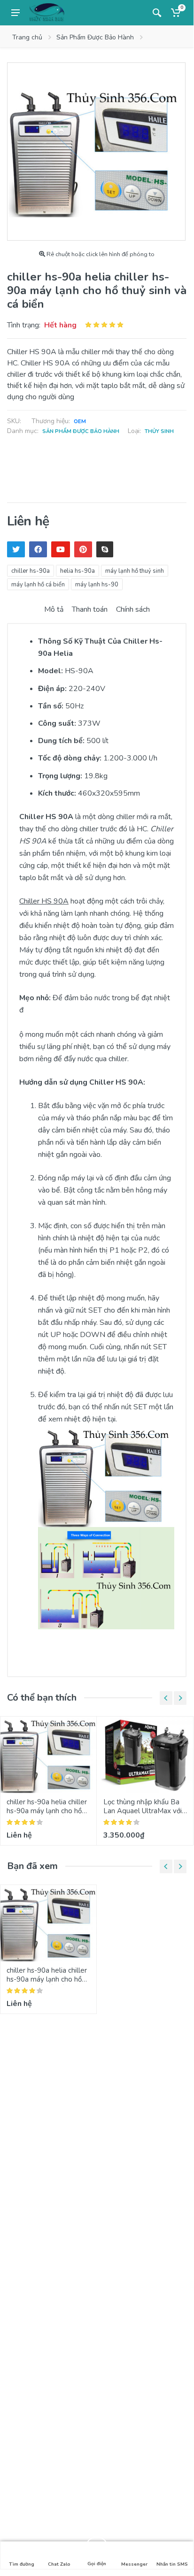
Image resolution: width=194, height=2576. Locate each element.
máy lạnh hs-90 (97, 585)
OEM (80, 422)
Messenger (134, 2564)
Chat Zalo (59, 2564)
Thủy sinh (159, 431)
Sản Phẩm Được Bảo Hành (95, 37)
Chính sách (133, 609)
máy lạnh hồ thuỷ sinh (135, 571)
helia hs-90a (78, 571)
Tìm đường (22, 2564)
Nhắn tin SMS (172, 2564)
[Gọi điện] (97, 2548)
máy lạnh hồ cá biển (38, 585)
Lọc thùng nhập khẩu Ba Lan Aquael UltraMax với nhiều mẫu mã (143, 1811)
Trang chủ (27, 37)
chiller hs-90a (31, 571)
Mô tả (54, 609)
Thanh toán (90, 609)
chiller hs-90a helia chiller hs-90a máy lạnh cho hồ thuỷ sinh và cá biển (47, 1811)
